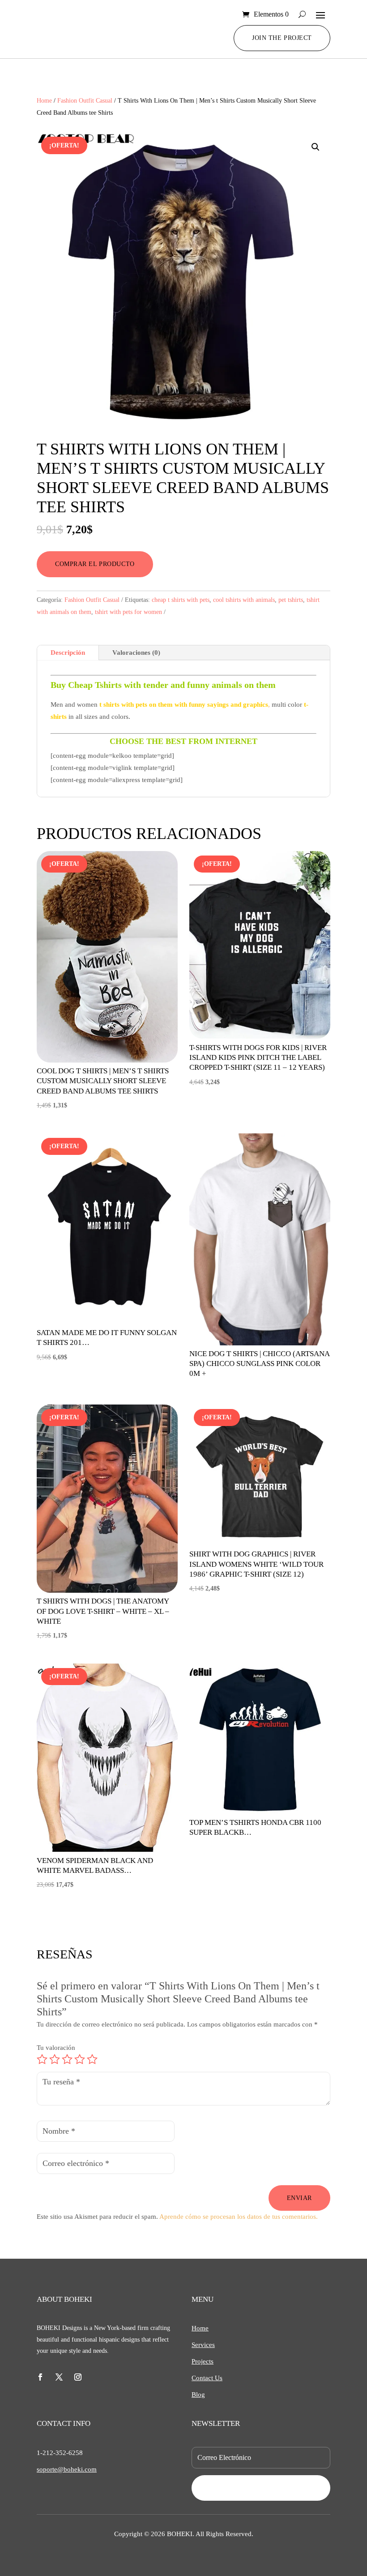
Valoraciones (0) (136, 653)
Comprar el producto (95, 564)
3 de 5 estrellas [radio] (67, 2059)
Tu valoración (56, 2048)
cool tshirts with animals (244, 600)
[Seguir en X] (59, 2377)
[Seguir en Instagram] (78, 2377)
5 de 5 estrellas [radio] (92, 2059)
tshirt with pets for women (128, 612)
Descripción (68, 653)
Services (203, 2345)
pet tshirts (291, 600)
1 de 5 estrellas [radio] (42, 2059)
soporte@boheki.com (67, 2469)
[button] (316, 147)
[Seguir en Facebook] (40, 2377)
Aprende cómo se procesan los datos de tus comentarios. (239, 2217)
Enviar (299, 2198)
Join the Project (282, 38)
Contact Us (207, 2378)
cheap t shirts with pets (181, 600)
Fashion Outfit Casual (85, 101)
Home (44, 101)
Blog (198, 2394)
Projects (203, 2361)
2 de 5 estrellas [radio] (55, 2059)
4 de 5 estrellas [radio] (80, 2059)
